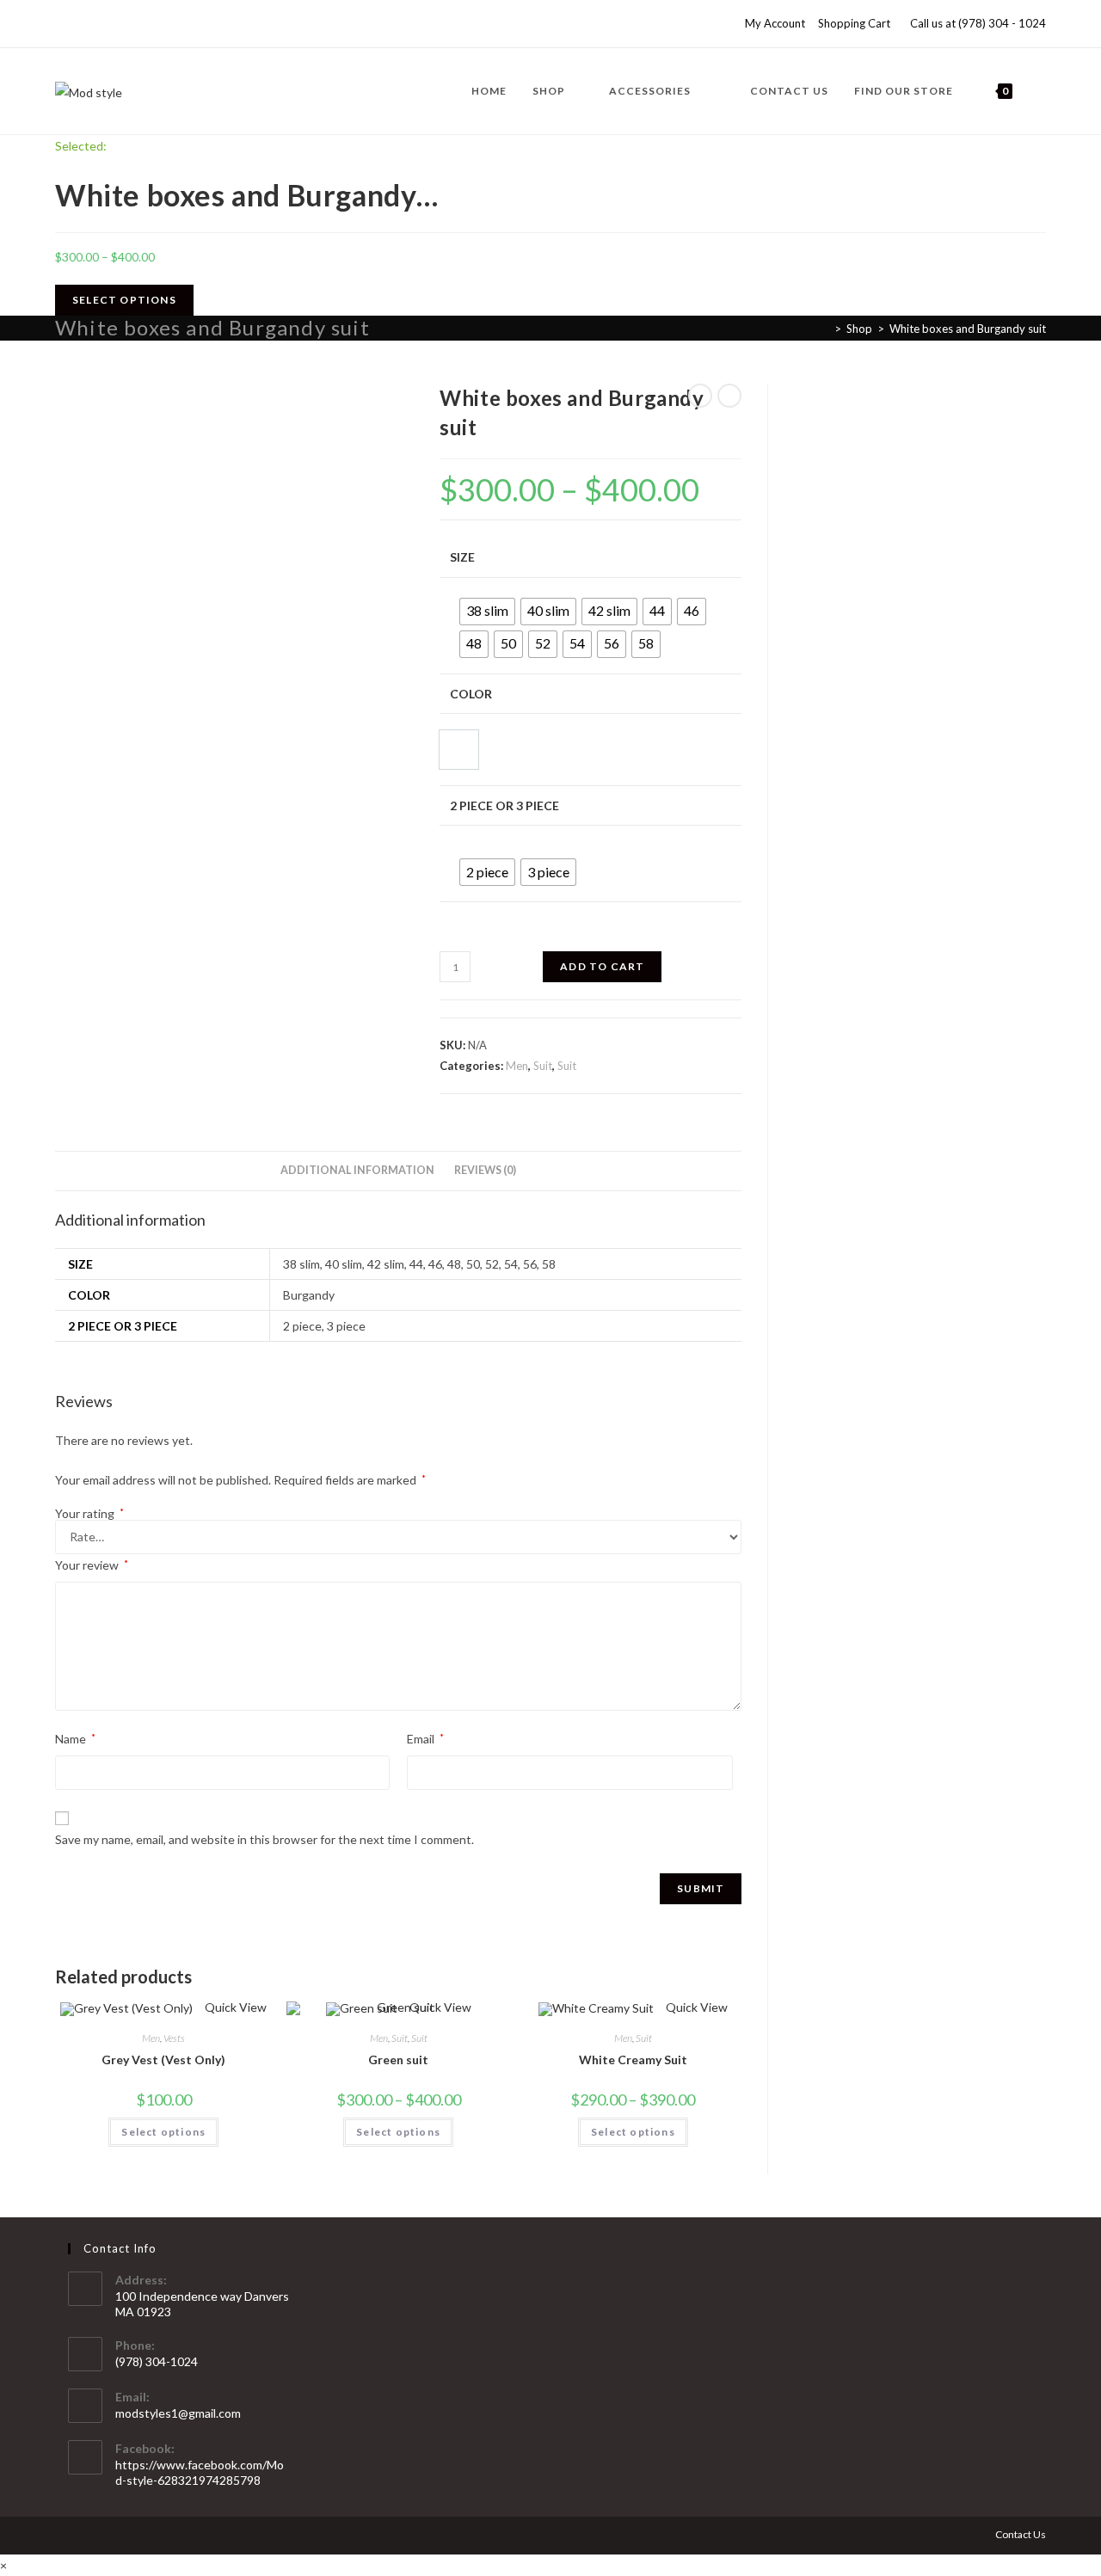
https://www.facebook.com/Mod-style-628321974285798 (200, 2472)
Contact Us (1021, 2534)
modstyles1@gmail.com (178, 2413)
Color (471, 694)
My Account (775, 23)
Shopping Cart (854, 23)
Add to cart (602, 966)
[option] (459, 750)
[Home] (825, 329)
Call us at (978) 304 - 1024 (978, 23)
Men (517, 1066)
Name (75, 1739)
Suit (543, 1066)
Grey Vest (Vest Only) (163, 2060)
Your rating (89, 1514)
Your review (92, 1565)
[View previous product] (700, 396)
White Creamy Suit (633, 2060)
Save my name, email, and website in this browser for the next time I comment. (264, 1839)
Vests (174, 2038)
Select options (163, 2132)
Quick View (234, 2007)
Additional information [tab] (357, 1170)
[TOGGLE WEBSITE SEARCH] (1042, 91)
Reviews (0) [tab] (485, 1170)
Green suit (398, 2060)
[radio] (487, 612)
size (462, 557)
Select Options (124, 300)
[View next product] (729, 396)
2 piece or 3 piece (504, 805)
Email (425, 1739)
